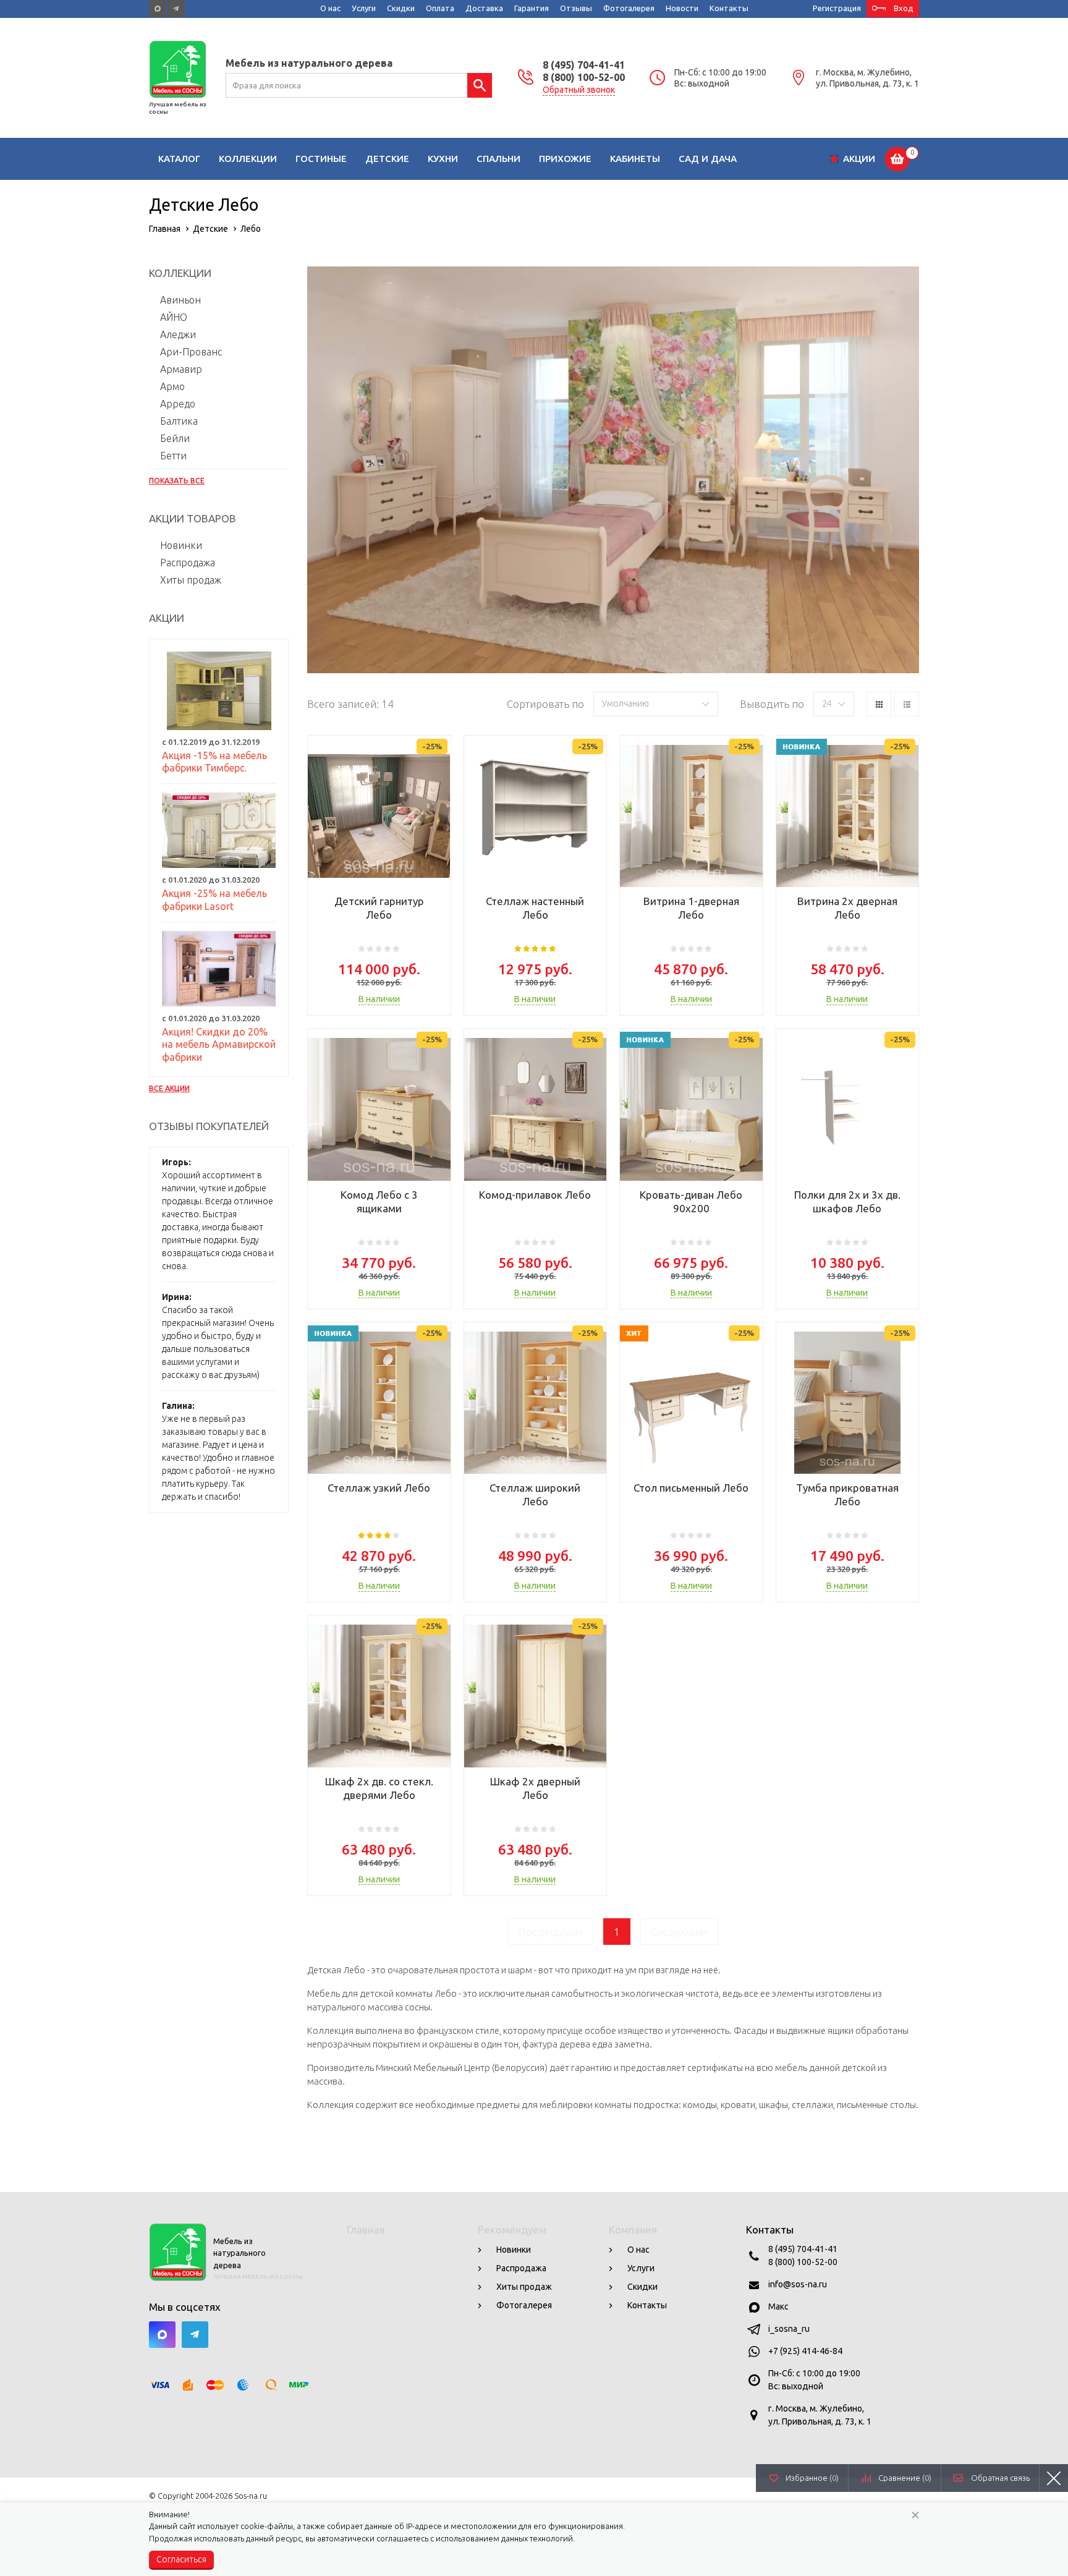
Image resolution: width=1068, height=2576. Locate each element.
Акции (859, 159)
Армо (172, 386)
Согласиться (181, 2559)
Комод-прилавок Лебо (535, 1195)
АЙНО (174, 317)
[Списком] (907, 704)
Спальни (498, 159)
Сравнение (905, 2478)
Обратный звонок (579, 90)
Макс (778, 2306)
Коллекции (248, 159)
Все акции (169, 1088)
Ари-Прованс (191, 352)
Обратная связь (1000, 2478)
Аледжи (178, 334)
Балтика (179, 421)
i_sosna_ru (789, 2329)
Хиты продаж (191, 580)
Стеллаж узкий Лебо (379, 1488)
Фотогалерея (629, 8)
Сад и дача (708, 159)
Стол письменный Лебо (691, 1488)
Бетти (173, 456)
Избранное (812, 2478)
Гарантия (532, 8)
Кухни (443, 159)
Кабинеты (635, 159)
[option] (613, 470)
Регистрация (837, 8)
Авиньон (180, 300)
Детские (387, 159)
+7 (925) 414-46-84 (805, 2351)
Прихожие (565, 159)
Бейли (175, 438)
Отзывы (576, 8)
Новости (682, 8)
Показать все (177, 481)
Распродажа (188, 563)
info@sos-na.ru (798, 2284)
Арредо (178, 404)
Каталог (179, 159)
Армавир (181, 369)
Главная (366, 2230)
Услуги (364, 8)
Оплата (440, 8)
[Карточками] (879, 704)
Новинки (181, 545)
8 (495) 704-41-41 (584, 65)
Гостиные (321, 159)
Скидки (401, 8)
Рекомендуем (512, 2230)
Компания (633, 2230)
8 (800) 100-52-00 (584, 77)
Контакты (729, 8)
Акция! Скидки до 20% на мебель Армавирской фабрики (219, 1045)
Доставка (484, 8)
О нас (330, 8)
